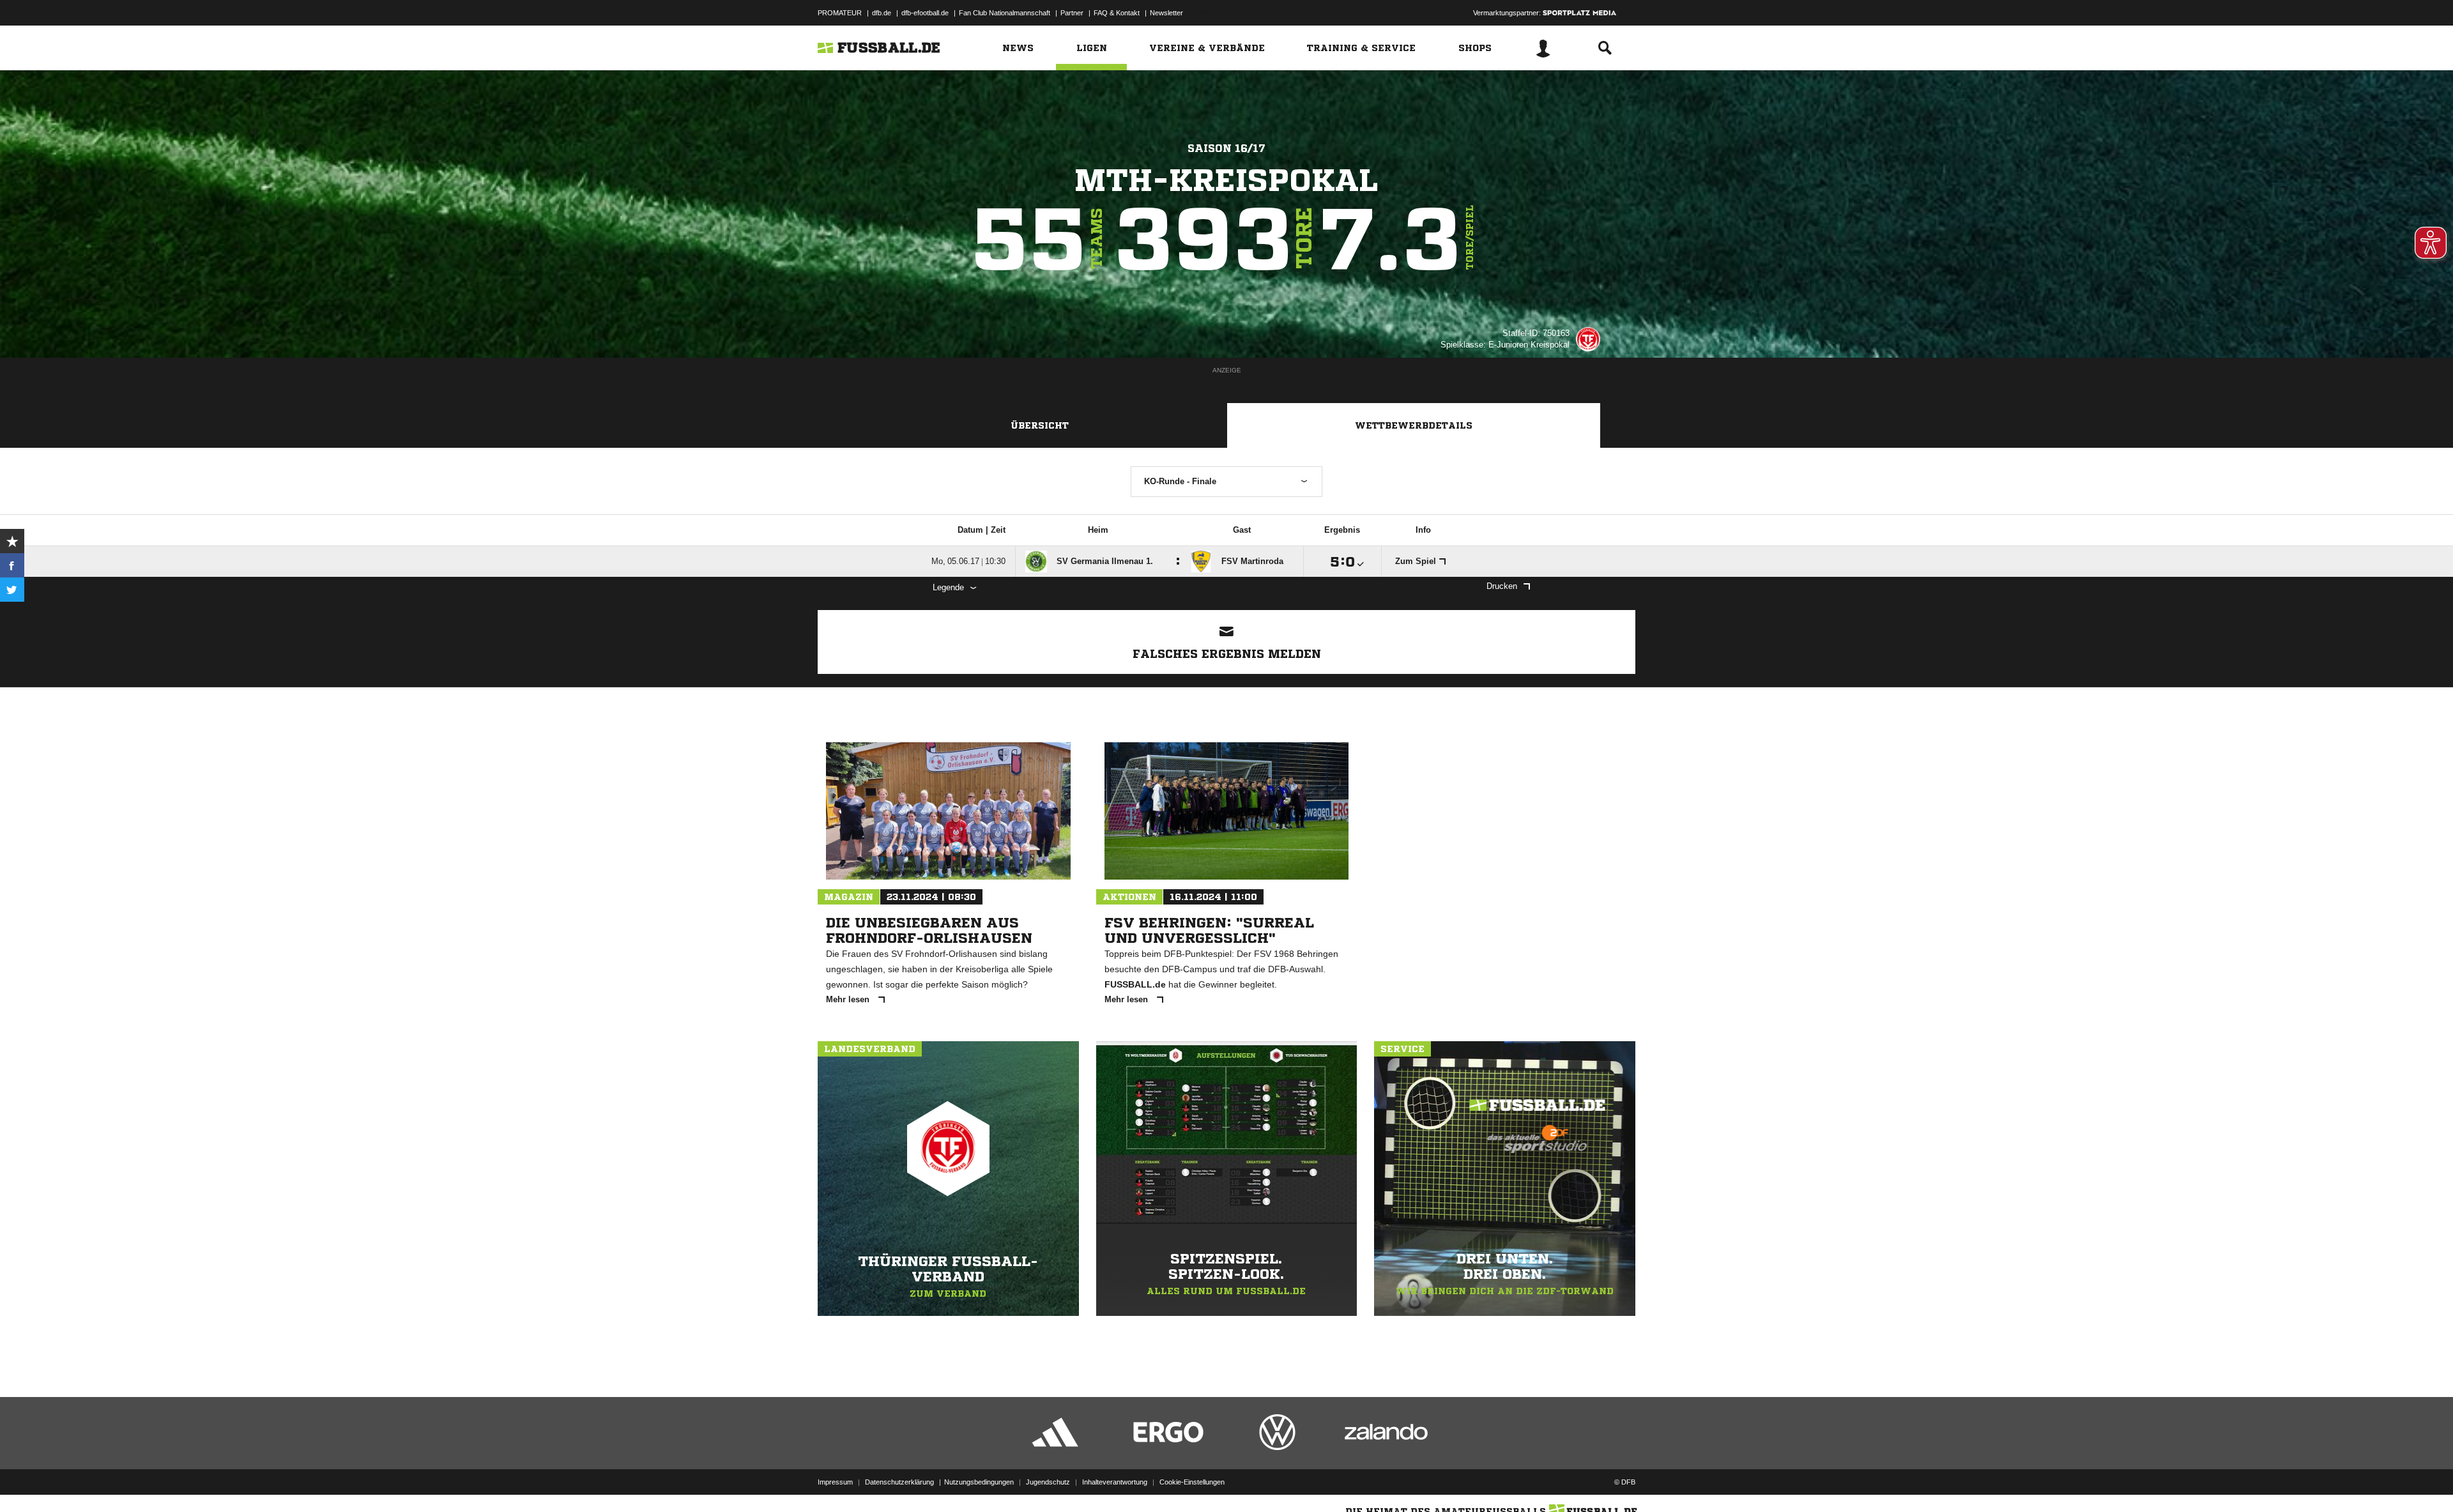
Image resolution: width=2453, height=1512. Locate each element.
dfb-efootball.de (925, 13)
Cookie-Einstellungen (1192, 1482)
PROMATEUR (840, 13)
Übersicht (1040, 425)
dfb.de (882, 13)
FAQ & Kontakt (1117, 13)
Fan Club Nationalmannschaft (1005, 13)
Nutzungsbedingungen (979, 1482)
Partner (1072, 13)
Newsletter (1166, 13)
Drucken (1502, 586)
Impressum (835, 1482)
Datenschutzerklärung (899, 1482)
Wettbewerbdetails (1414, 425)
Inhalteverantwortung (1115, 1482)
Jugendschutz (1048, 1482)
